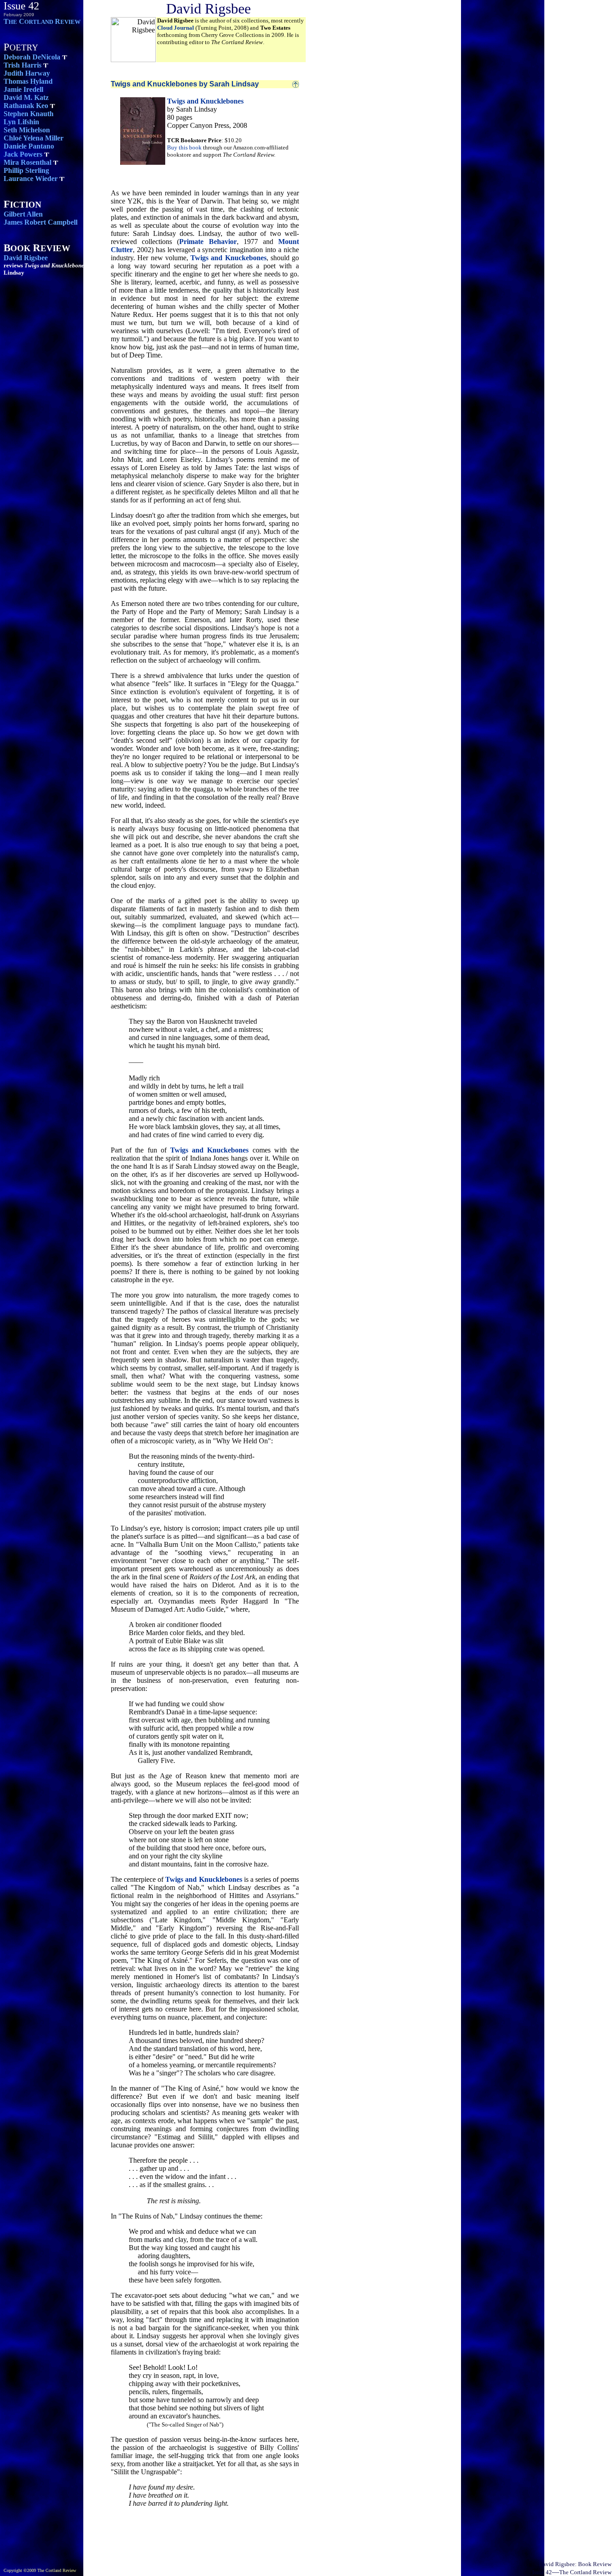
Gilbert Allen (23, 214)
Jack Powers (23, 154)
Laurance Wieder (31, 179)
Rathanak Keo (26, 106)
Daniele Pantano (29, 146)
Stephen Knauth (29, 114)
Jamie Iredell (23, 89)
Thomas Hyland (28, 81)
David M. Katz (26, 97)
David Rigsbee (26, 258)
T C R (42, 21)
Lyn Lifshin (21, 122)
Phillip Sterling (26, 170)
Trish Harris (23, 65)
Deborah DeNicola (32, 57)
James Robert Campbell (41, 222)
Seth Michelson (27, 130)
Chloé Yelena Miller (34, 138)
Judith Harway (27, 73)
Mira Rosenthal (27, 162)
